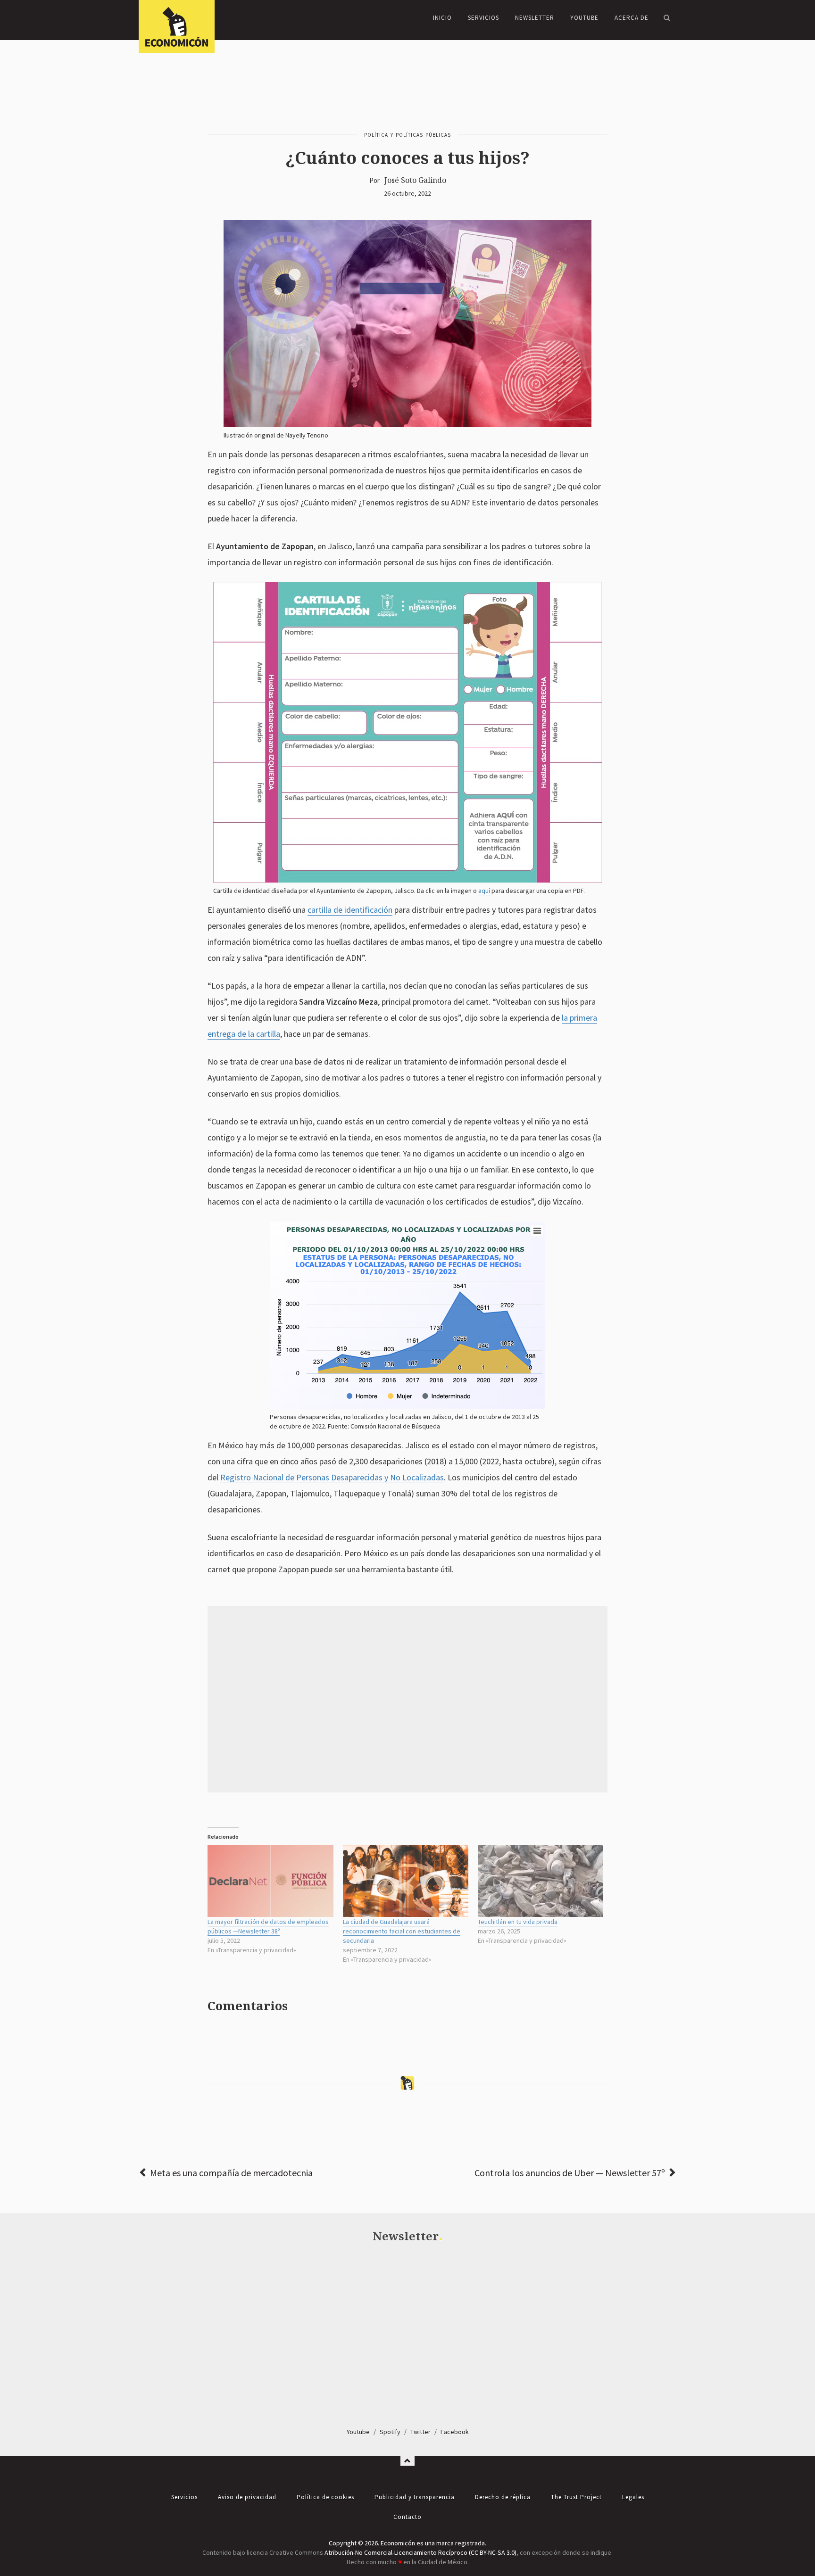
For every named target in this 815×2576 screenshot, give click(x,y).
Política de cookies (325, 2497)
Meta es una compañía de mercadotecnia (231, 2173)
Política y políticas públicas (407, 135)
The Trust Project (576, 2497)
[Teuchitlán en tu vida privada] (541, 1881)
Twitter (420, 2432)
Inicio (442, 18)
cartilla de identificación (350, 910)
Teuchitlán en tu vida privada (518, 1922)
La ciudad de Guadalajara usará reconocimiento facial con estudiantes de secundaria (402, 1931)
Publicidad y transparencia (415, 2497)
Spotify (390, 2432)
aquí (484, 891)
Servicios (483, 18)
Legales (633, 2497)
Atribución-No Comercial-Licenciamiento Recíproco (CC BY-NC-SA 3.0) (420, 2552)
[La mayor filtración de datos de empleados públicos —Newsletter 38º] (270, 1881)
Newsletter (535, 18)
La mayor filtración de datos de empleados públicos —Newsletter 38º (268, 1926)
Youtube (358, 2432)
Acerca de (632, 18)
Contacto (407, 2517)
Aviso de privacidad (247, 2497)
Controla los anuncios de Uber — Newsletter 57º (570, 2173)
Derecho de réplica (503, 2497)
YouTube (584, 18)
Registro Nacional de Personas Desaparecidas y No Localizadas (332, 1477)
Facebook (455, 2432)
